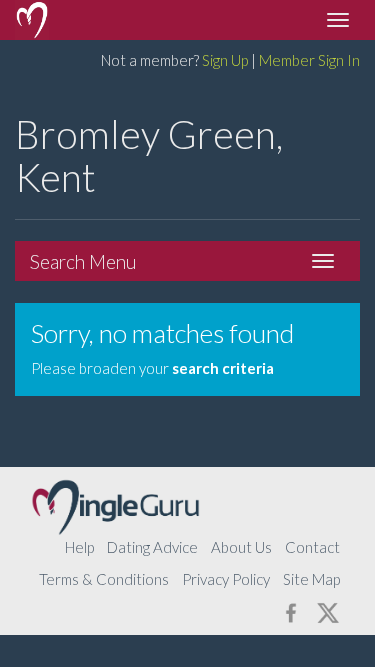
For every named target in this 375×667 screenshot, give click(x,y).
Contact (312, 547)
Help (79, 547)
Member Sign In (309, 60)
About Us (241, 547)
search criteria (223, 368)
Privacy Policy (226, 579)
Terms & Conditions (104, 579)
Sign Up (225, 60)
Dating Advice (152, 547)
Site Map (311, 579)
